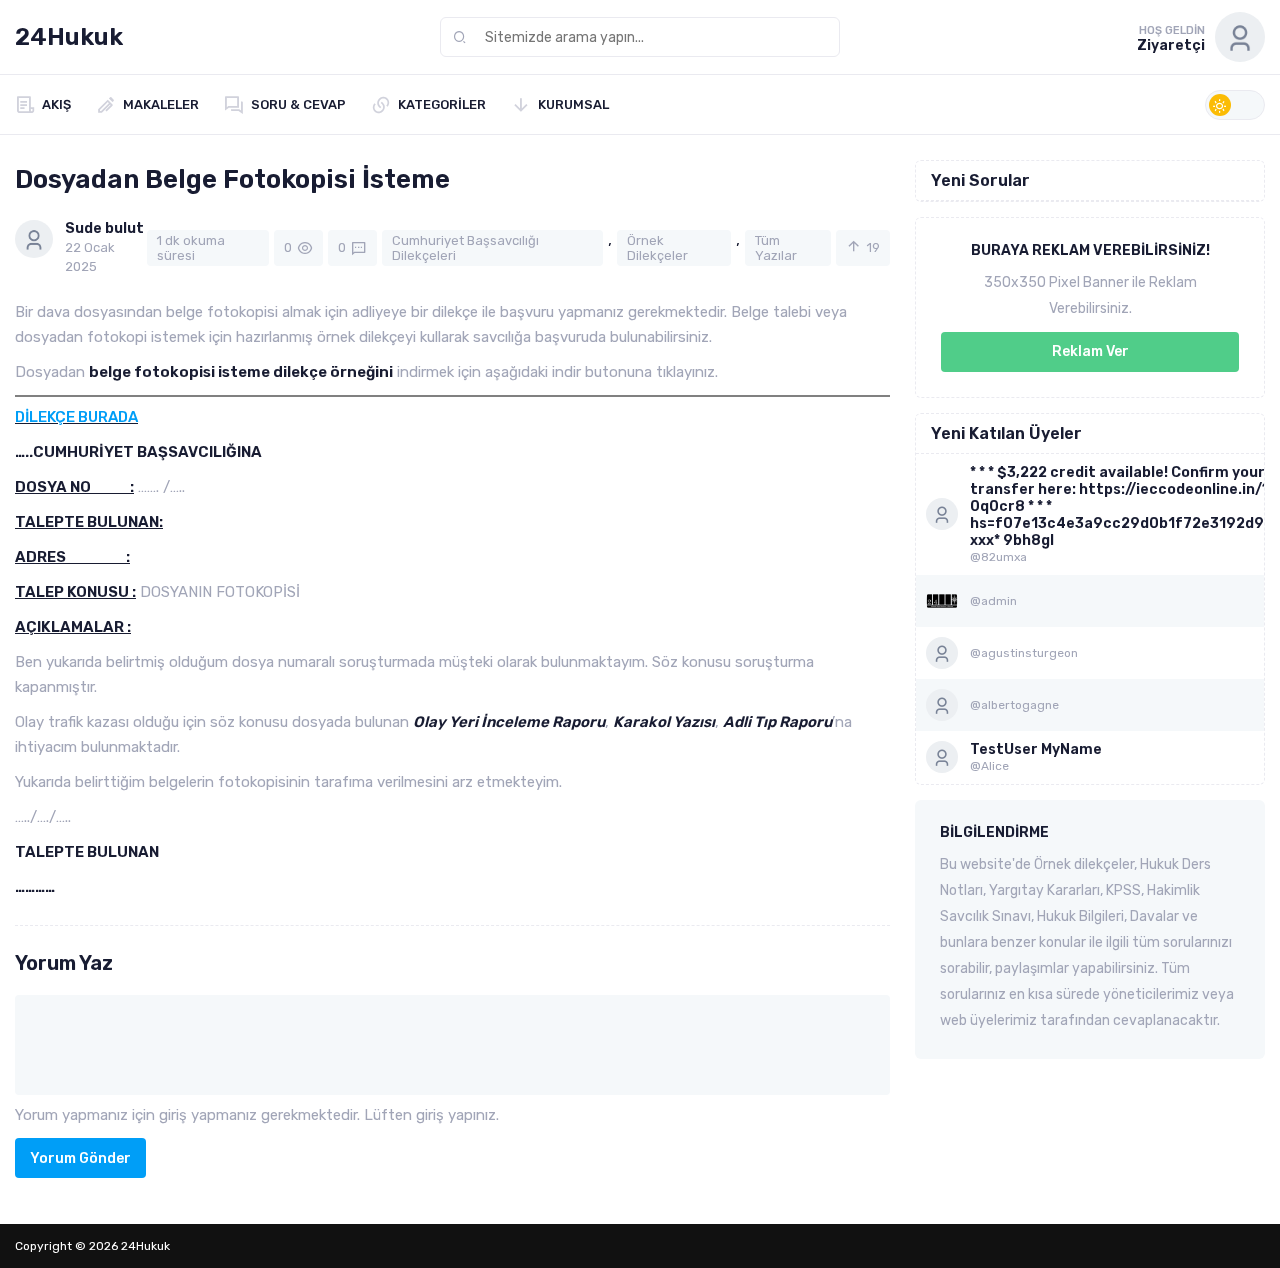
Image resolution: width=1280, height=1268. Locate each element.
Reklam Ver (1090, 351)
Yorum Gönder (80, 1158)
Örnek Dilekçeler (657, 248)
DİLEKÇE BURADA (76, 417)
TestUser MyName (1036, 749)
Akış (56, 104)
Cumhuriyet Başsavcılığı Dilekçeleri (465, 248)
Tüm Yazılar (776, 248)
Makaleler (161, 104)
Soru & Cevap (298, 104)
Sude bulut (104, 228)
